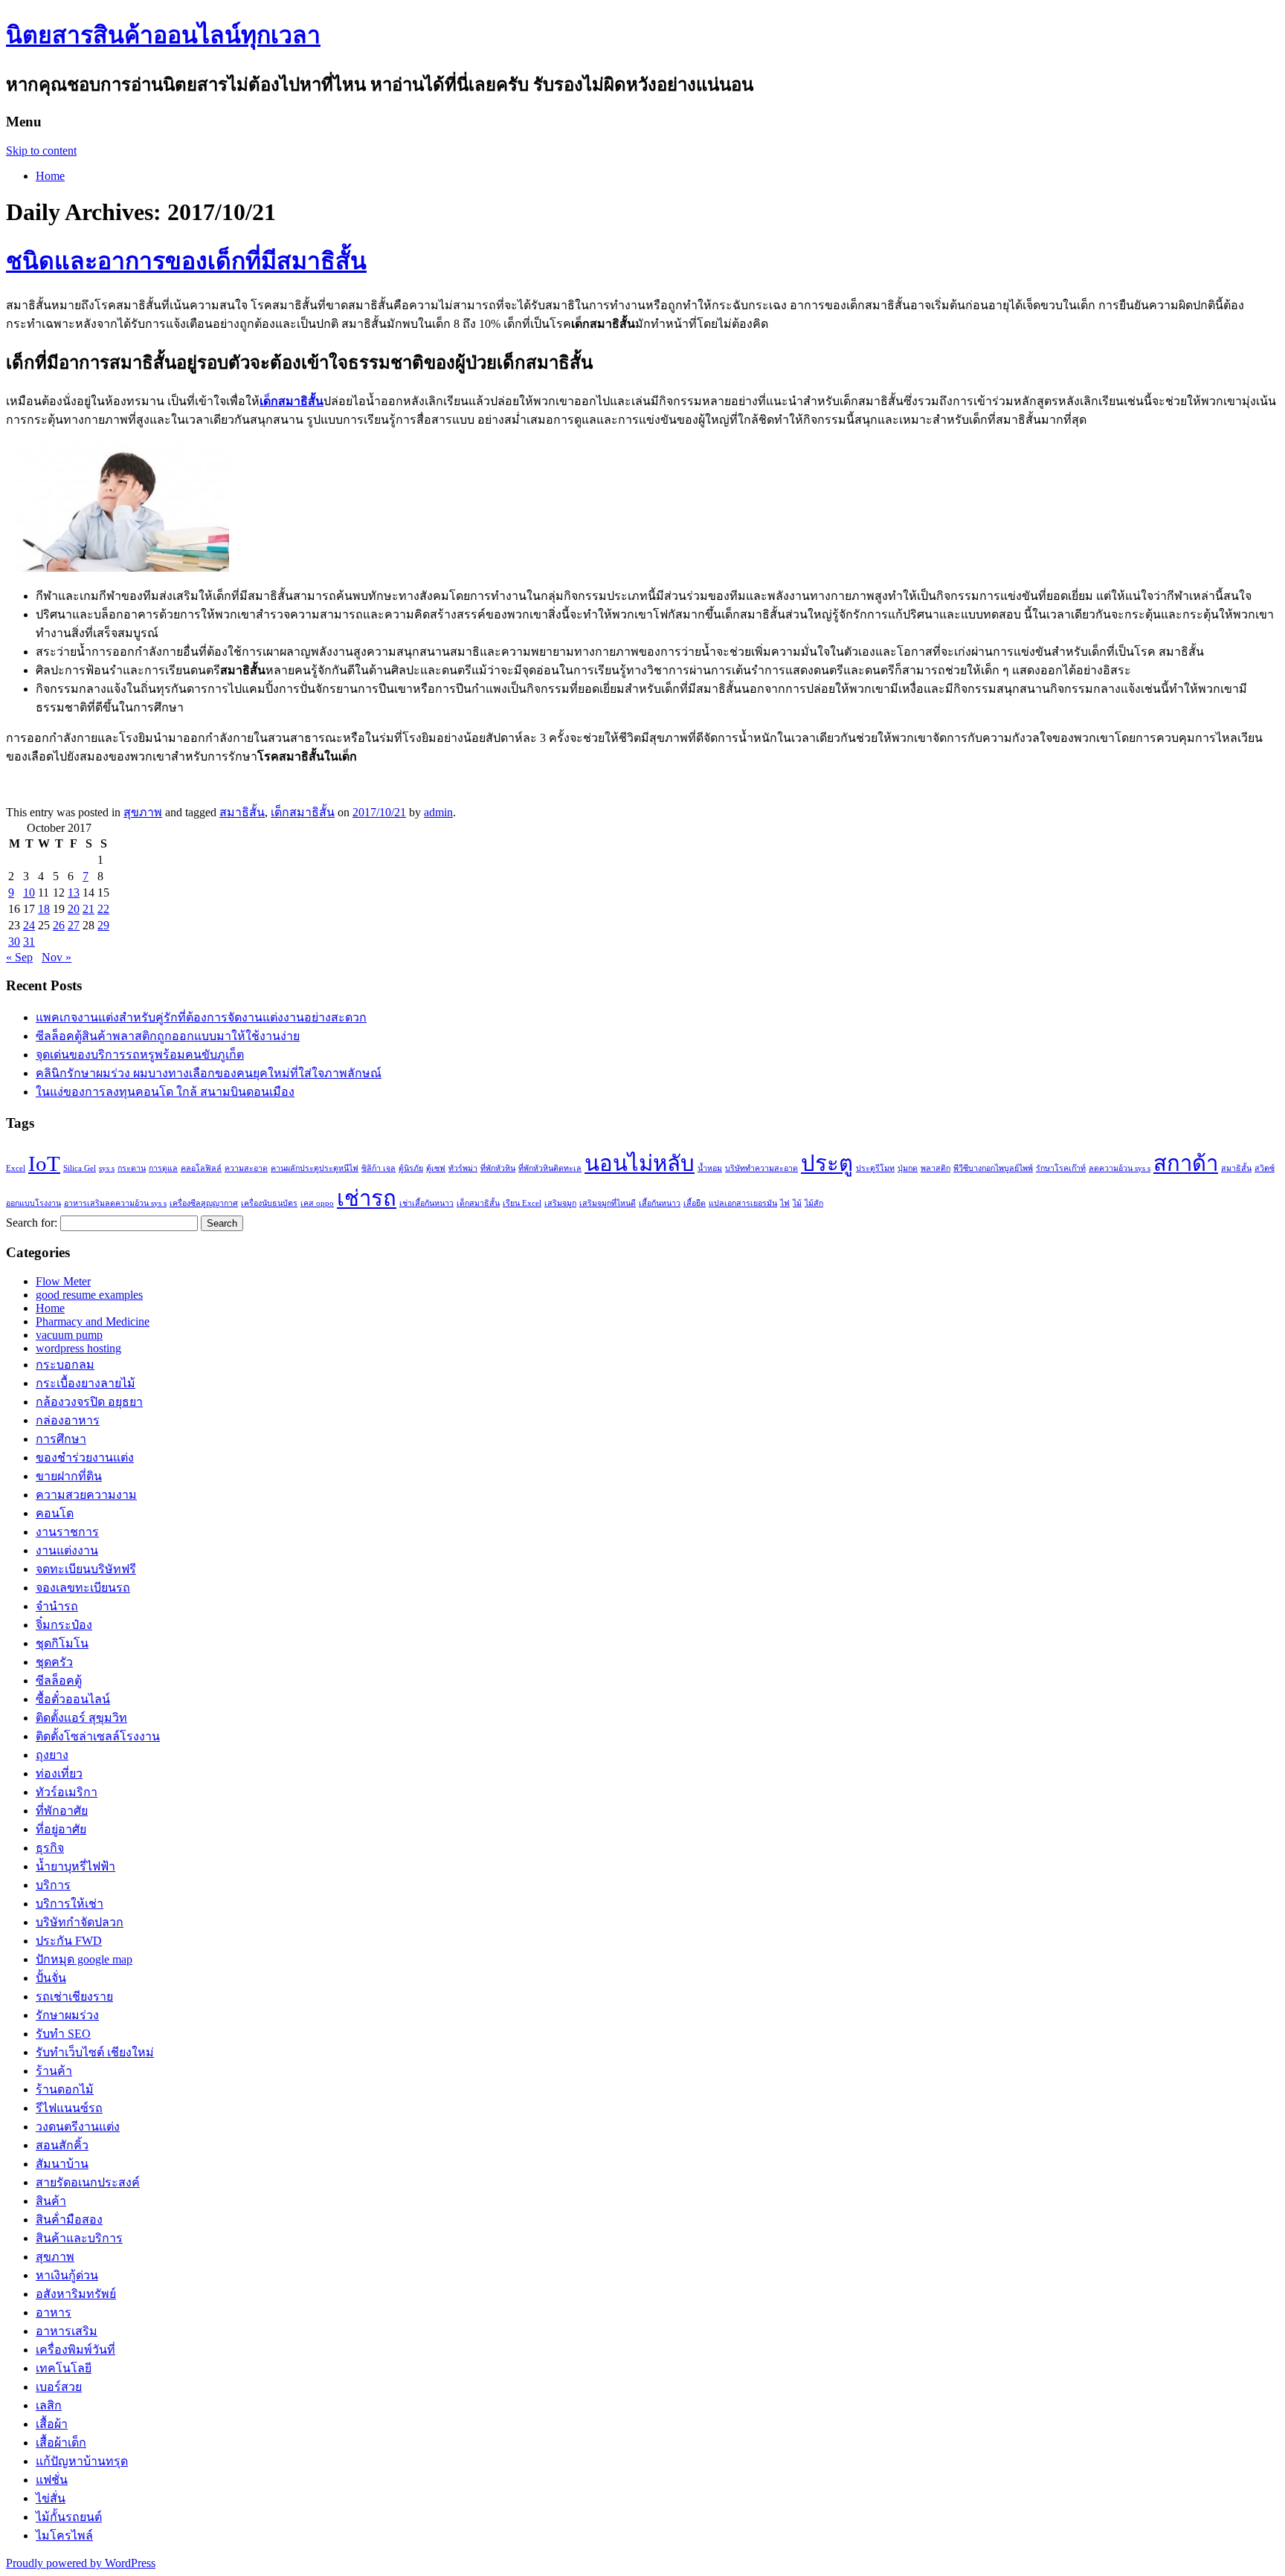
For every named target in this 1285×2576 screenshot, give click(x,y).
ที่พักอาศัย (62, 1811)
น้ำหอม (710, 1168)
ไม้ (797, 1203)
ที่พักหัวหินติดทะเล (550, 1168)
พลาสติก (935, 1168)
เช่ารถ (367, 1198)
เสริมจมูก (560, 1203)
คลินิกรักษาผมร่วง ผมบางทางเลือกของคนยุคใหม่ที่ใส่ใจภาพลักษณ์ (209, 1073)
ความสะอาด (246, 1168)
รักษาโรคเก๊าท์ (1061, 1168)
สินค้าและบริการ (79, 2238)
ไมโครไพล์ (64, 2535)
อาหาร (54, 2312)
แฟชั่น (52, 2480)
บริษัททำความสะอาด (761, 1168)
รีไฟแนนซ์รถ (69, 2108)
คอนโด (55, 1513)
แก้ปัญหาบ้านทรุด (82, 2461)
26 (59, 925)
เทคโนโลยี (64, 2368)
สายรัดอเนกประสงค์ (88, 2182)
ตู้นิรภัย (411, 1168)
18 (44, 909)
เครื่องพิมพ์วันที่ (75, 2350)
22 (103, 909)
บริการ (53, 1885)
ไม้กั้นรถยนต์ (69, 2517)
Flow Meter (63, 1281)
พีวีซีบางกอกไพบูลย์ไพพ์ (993, 1168)
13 (74, 892)
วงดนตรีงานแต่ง (78, 2127)
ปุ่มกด (908, 1168)
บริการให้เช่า (70, 1904)
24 (29, 925)
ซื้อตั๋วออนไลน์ (73, 1699)
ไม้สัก (814, 1203)
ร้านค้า (54, 2071)
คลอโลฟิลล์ (201, 1168)
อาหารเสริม (67, 2331)
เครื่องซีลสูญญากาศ (204, 1203)
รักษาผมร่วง (67, 2015)
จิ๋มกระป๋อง (64, 1625)
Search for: (32, 1223)
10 (29, 892)
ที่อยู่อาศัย (61, 1829)
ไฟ (785, 1203)
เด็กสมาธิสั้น (303, 812)
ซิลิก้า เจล (379, 1168)
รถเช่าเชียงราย (74, 1996)
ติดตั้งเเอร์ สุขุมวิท (81, 1718)
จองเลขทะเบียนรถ (83, 1588)
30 (14, 942)
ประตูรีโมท (875, 1168)
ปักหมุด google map (84, 1959)
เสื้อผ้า (52, 2424)
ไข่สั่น (51, 2498)
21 (88, 909)
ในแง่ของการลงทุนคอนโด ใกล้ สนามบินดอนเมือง (165, 1092)
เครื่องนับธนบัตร (269, 1203)
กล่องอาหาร (68, 1420)
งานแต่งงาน (67, 1550)
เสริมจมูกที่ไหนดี (608, 1203)
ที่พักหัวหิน (498, 1168)
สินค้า (51, 2201)
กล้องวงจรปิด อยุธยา (89, 1402)
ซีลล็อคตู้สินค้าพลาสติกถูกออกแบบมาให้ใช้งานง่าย (168, 1036)
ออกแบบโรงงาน (33, 1203)
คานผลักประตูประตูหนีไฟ (315, 1168)
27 (74, 925)
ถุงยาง (52, 1755)
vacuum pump (69, 1335)
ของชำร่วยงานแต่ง (85, 1458)
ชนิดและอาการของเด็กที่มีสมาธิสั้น (186, 261)
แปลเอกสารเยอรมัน (743, 1203)
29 (103, 925)
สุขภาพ (143, 812)
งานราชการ (67, 1532)
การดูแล (163, 1168)
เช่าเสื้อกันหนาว (426, 1203)
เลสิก (49, 2405)
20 (74, 909)
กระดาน (132, 1168)
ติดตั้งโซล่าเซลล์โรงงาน (98, 1736)
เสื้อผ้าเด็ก (61, 2443)
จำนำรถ (57, 1606)
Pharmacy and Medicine (93, 1321)
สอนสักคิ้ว (62, 2145)
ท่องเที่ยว (59, 1773)
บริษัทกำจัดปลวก (80, 1922)
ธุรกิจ (50, 1848)
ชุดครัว (54, 1662)
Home (50, 176)
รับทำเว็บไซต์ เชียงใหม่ (95, 2052)
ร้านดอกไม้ (65, 2089)
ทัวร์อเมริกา (67, 1792)
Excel (16, 1168)
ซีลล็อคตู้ (59, 1681)
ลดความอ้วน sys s (1120, 1168)
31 (29, 942)
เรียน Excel (522, 1203)
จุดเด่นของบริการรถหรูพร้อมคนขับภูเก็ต (140, 1055)
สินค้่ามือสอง (69, 2220)
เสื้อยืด (695, 1203)
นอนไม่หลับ (640, 1163)
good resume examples (89, 1295)
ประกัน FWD (69, 1941)
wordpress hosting (78, 1348)
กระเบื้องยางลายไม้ (86, 1383)
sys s (107, 1168)
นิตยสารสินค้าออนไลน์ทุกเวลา (163, 35)
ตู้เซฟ (436, 1168)
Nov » (57, 957)
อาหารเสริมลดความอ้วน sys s (115, 1203)
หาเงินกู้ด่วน (67, 2275)
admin (438, 812)
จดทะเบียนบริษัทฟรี (86, 1569)
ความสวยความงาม (86, 1495)
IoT (44, 1163)
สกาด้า (1186, 1163)
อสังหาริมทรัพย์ (76, 2294)
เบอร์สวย (59, 2387)
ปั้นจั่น (51, 1978)
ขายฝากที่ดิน (69, 1476)
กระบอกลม (65, 1365)
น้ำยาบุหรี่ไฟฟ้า (75, 1866)
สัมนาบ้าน (62, 2164)
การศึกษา (61, 1439)
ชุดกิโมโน (62, 1643)
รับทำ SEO (63, 2034)
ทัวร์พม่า (463, 1168)
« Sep (19, 957)
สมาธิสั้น (242, 812)
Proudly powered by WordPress (81, 2563)
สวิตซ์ (1265, 1168)
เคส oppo (317, 1203)
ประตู (827, 1163)
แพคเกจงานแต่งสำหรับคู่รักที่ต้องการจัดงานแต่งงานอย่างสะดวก (201, 1017)
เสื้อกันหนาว (660, 1203)
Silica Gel (80, 1168)
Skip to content (41, 151)
